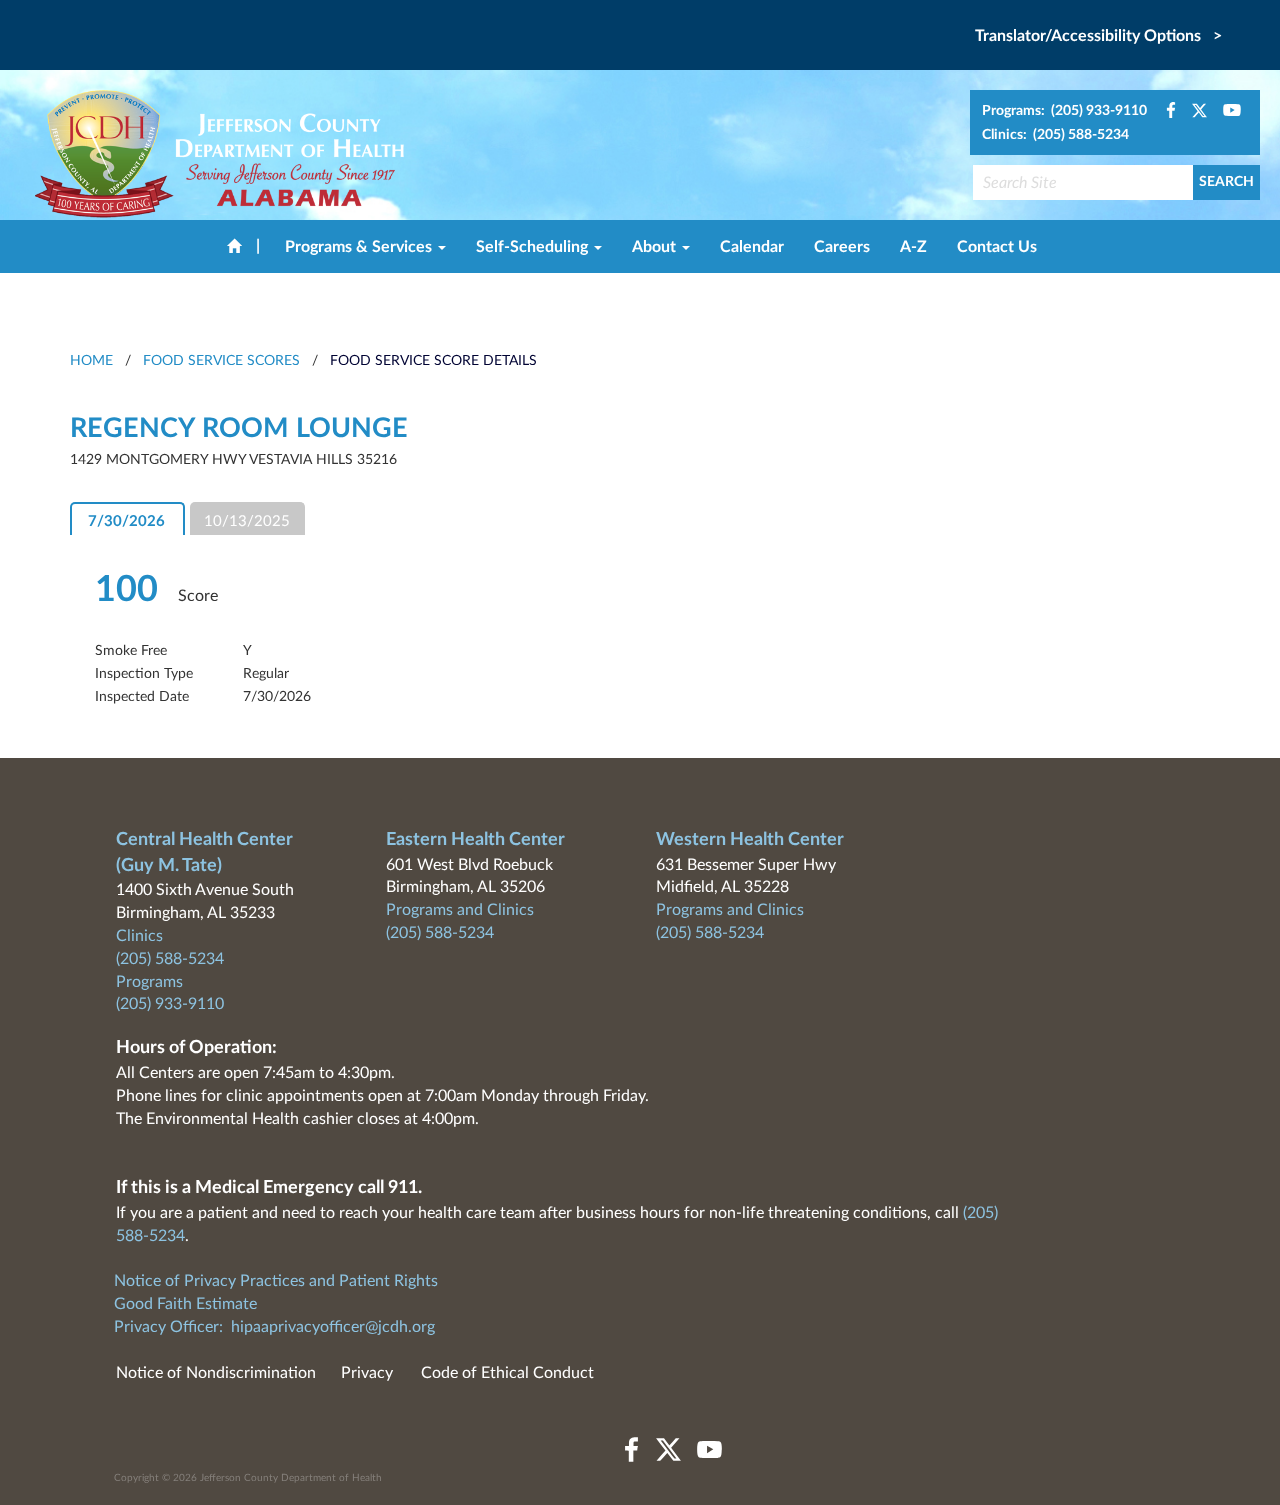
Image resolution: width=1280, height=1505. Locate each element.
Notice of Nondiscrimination (216, 1373)
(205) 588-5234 (170, 959)
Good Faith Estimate (185, 1304)
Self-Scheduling (534, 247)
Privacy (367, 1373)
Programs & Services (360, 247)
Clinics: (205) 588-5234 (1055, 135)
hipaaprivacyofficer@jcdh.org (333, 1327)
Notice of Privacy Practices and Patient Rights (276, 1281)
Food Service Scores (221, 361)
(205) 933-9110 (170, 1004)
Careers (842, 247)
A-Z (913, 247)
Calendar (752, 247)
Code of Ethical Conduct (507, 1373)
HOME (91, 361)
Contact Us (997, 247)
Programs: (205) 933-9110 (1064, 111)
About (656, 247)
